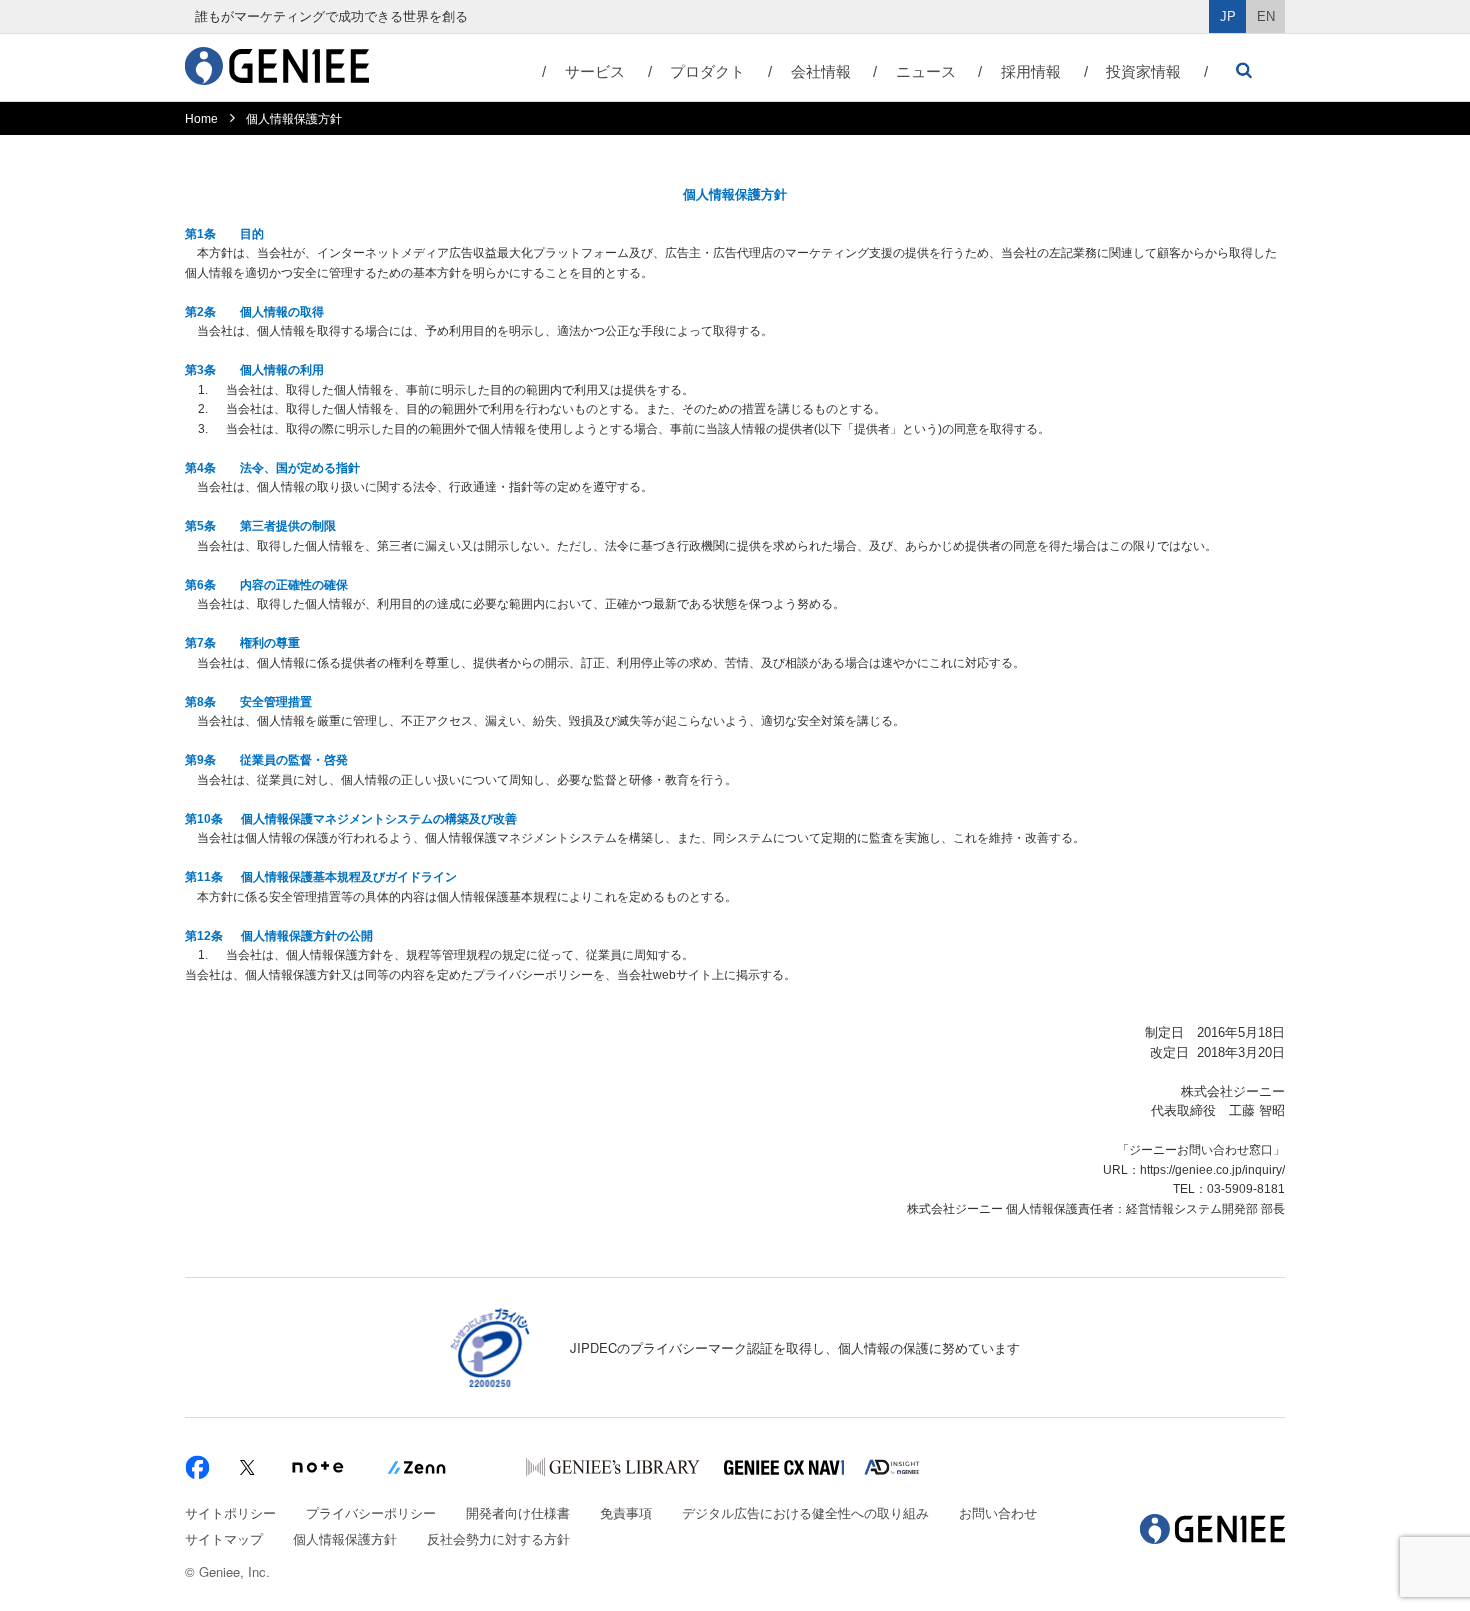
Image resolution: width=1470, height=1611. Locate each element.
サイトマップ (224, 1538)
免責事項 (626, 1512)
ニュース (926, 71)
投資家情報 (1143, 71)
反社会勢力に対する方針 (498, 1538)
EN (1266, 16)
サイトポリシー (230, 1512)
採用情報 (1031, 71)
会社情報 (821, 71)
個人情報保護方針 (345, 1538)
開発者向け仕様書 (518, 1512)
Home (201, 119)
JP (1228, 16)
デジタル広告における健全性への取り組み (805, 1512)
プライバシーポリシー (371, 1512)
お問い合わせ (998, 1512)
